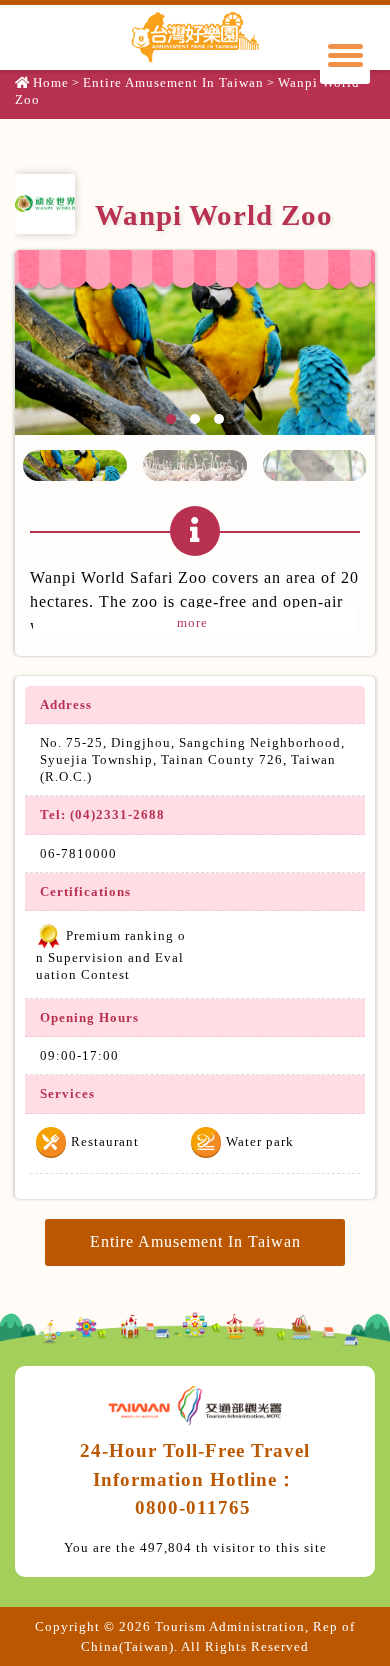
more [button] (194, 622)
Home (51, 82)
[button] (75, 465)
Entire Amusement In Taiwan (173, 82)
